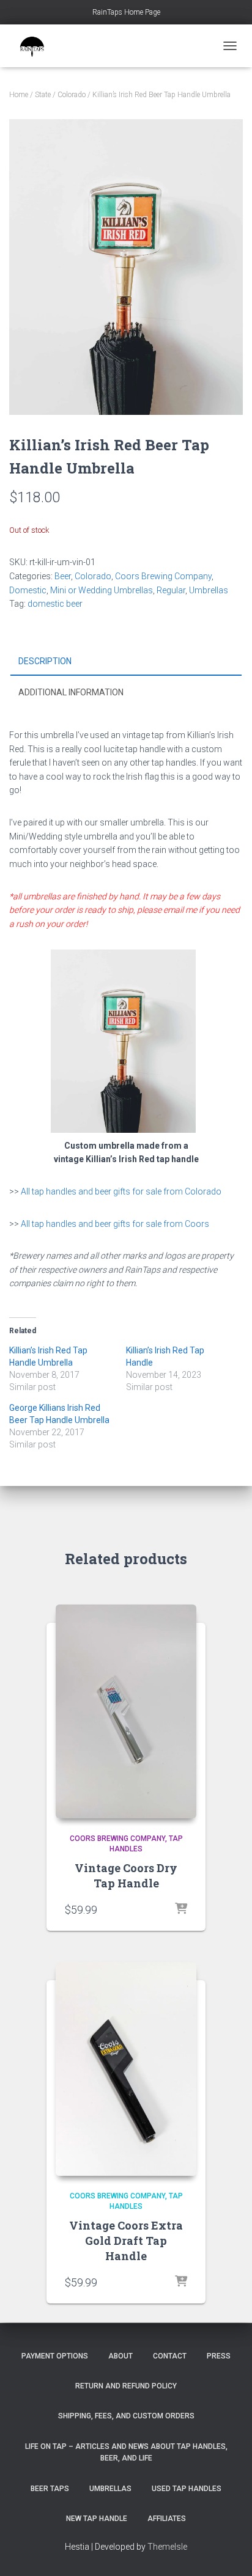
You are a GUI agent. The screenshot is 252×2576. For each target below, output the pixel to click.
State (43, 95)
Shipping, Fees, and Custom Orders (126, 2416)
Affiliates (167, 2519)
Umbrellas (209, 590)
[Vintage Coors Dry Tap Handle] (126, 1711)
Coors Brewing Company (163, 576)
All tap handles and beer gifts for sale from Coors (115, 1224)
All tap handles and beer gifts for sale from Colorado (121, 1191)
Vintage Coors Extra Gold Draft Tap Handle (126, 2241)
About (120, 2356)
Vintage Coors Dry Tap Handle (126, 1875)
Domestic (28, 590)
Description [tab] (45, 661)
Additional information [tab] (71, 692)
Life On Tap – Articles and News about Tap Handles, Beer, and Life (126, 2452)
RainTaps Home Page (126, 12)
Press (219, 2356)
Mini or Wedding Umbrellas (102, 590)
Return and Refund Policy (126, 2386)
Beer (63, 576)
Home (19, 95)
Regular (171, 590)
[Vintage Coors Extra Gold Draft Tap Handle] (126, 2069)
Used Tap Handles (187, 2489)
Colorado (72, 95)
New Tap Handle (97, 2519)
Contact (170, 2356)
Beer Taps (50, 2489)
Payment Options (55, 2356)
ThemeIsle (167, 2547)
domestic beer (55, 604)
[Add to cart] (181, 1909)
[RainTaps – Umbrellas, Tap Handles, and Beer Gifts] (37, 46)
